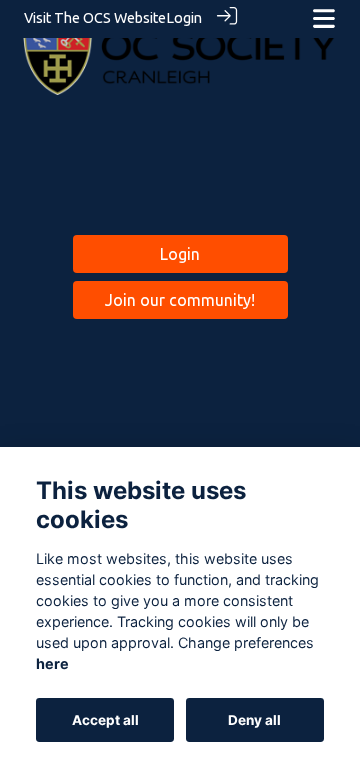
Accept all (105, 720)
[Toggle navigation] (324, 18)
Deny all (254, 720)
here (52, 663)
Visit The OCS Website (95, 18)
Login (184, 18)
